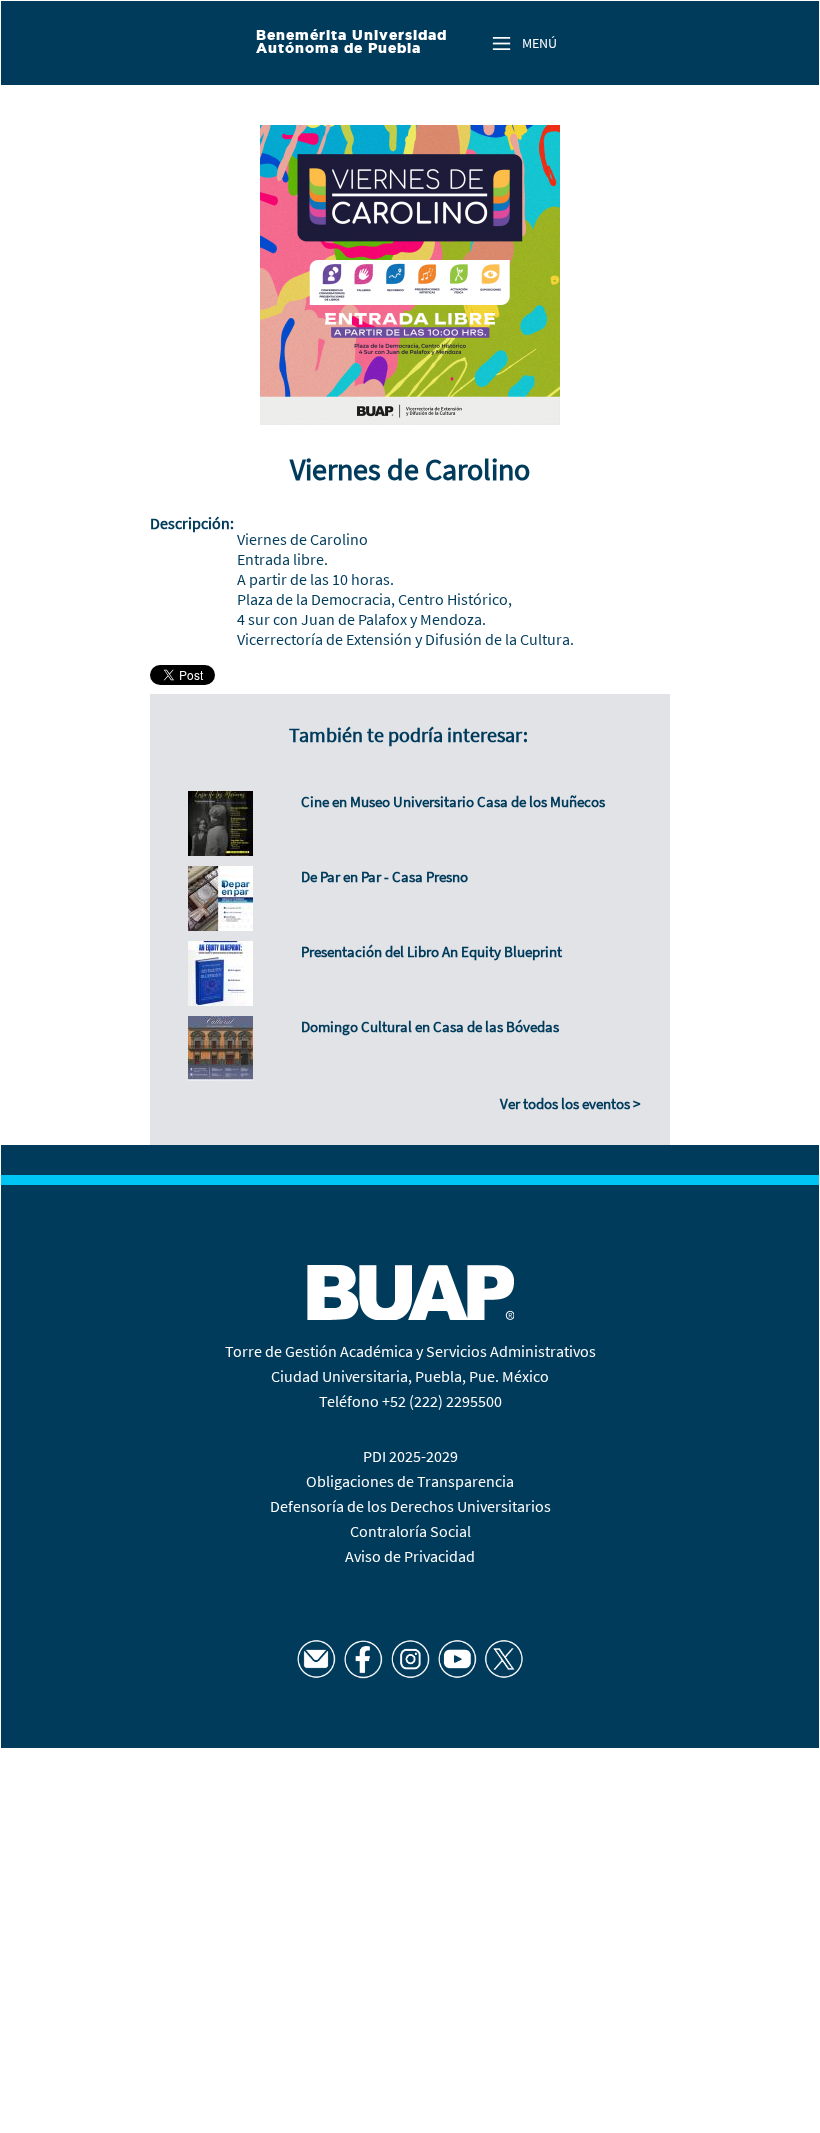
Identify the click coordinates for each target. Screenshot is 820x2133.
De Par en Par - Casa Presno (384, 876)
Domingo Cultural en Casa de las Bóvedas (430, 1026)
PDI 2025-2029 (410, 1456)
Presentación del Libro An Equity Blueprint (431, 951)
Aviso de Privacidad (410, 1556)
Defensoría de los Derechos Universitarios (410, 1506)
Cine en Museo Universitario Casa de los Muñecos (453, 801)
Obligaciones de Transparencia (410, 1481)
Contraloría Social (410, 1531)
